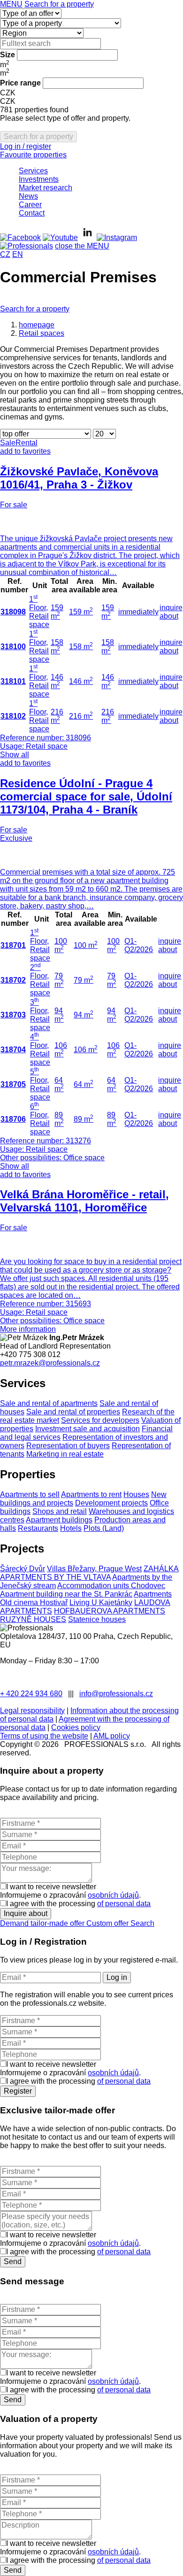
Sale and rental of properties (73, 1412)
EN (18, 254)
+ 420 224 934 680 (31, 1694)
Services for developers (100, 1420)
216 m (57, 716)
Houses (136, 1494)
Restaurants (38, 1528)
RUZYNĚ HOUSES (33, 1619)
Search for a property (59, 4)
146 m (57, 681)
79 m (84, 980)
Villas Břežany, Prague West (94, 1569)
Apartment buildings (59, 1520)
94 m (84, 1015)
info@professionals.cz (116, 1694)
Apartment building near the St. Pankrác (66, 1594)
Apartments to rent (91, 1494)
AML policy (112, 1736)
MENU (11, 4)
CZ (5, 254)
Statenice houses (97, 1619)
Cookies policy (76, 1727)
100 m (86, 945)
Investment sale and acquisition (88, 1429)
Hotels (71, 1528)
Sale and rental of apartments (49, 1403)
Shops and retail (60, 1511)
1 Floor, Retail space (39, 612)
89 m (84, 1119)
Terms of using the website (44, 1736)
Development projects (111, 1503)
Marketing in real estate (65, 1454)
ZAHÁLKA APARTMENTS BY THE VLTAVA (89, 1573)
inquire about (171, 612)
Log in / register (26, 146)
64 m (84, 1084)
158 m (57, 647)
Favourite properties (33, 155)
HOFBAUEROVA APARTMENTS (110, 1611)
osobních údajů (113, 1895)
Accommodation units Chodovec (111, 1586)
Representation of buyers (68, 1446)
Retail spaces (42, 333)
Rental (27, 443)
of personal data (124, 1904)
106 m (86, 1050)
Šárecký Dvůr (23, 1569)
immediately (138, 612)
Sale (8, 443)
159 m (57, 612)
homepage (37, 325)
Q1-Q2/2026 (139, 945)
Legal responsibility (32, 1711)
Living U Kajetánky (101, 1602)
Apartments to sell (30, 1494)
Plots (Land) (104, 1528)
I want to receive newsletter (51, 1887)
